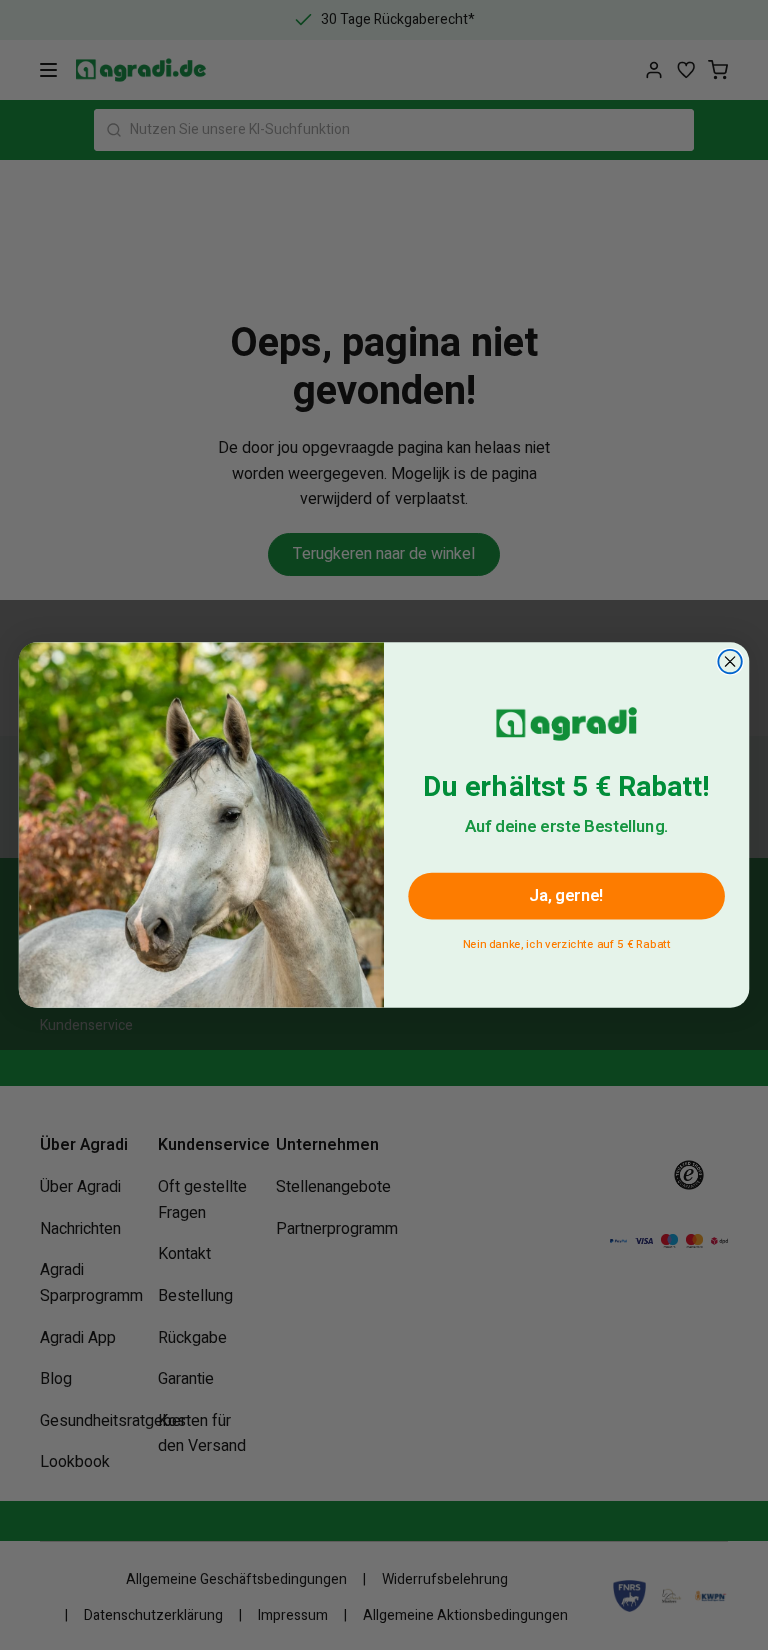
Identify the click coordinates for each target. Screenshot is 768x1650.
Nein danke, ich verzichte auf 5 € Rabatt (567, 941)
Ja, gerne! (566, 895)
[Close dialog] (729, 661)
